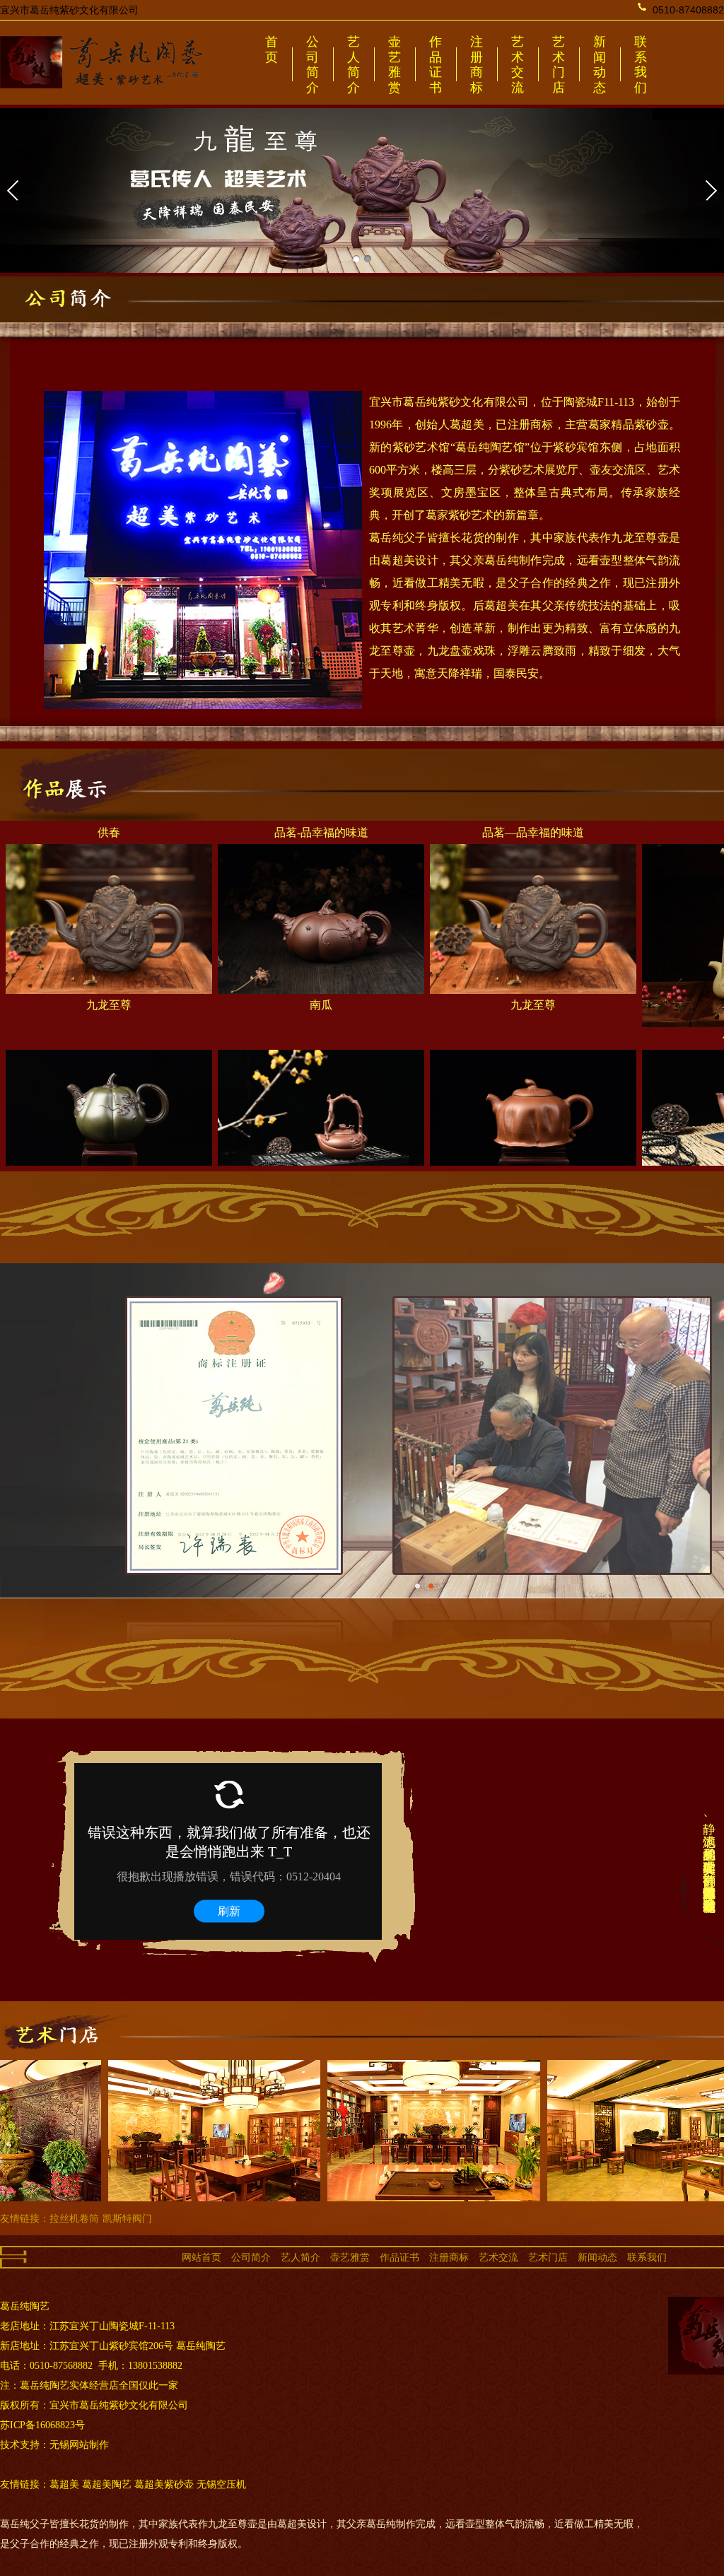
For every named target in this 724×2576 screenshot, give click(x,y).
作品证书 (436, 65)
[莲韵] (533, 1144)
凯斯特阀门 (127, 2218)
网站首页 (202, 2257)
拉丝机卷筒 (74, 2218)
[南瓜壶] (109, 1144)
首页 (271, 49)
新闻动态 (600, 65)
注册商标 (477, 65)
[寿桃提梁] (321, 1144)
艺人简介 (354, 65)
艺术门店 (559, 65)
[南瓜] (321, 939)
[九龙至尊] (109, 939)
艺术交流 (518, 65)
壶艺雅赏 (395, 65)
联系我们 (641, 65)
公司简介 (313, 65)
